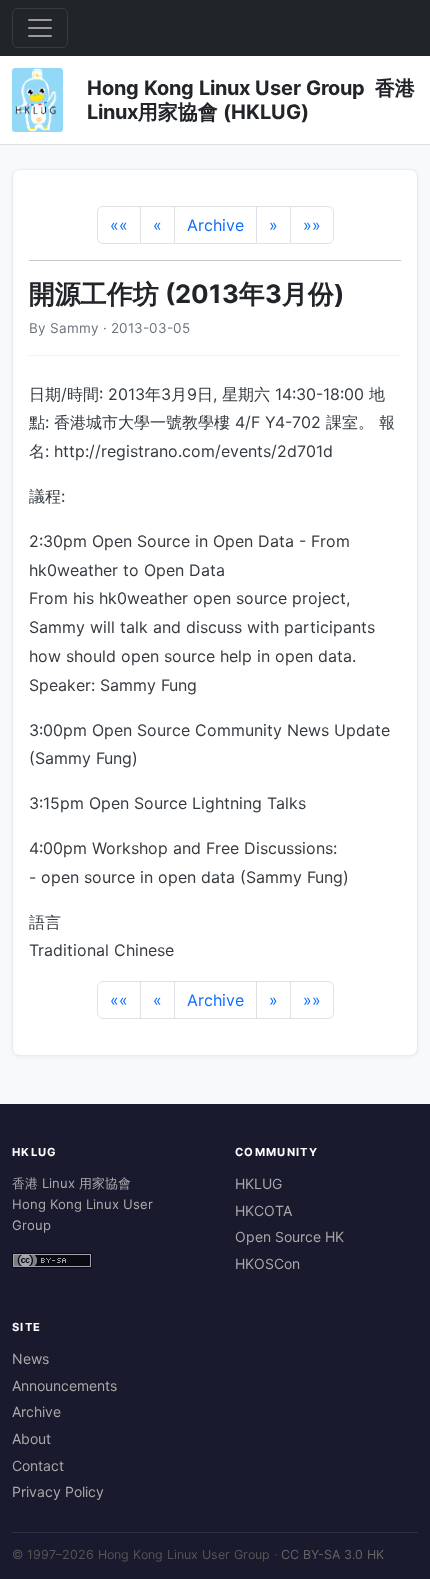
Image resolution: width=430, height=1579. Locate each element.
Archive (215, 225)
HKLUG (258, 1183)
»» (312, 225)
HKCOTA (263, 1210)
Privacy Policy (58, 1491)
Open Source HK (289, 1236)
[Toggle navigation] (40, 28)
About (31, 1438)
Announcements (64, 1385)
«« (119, 225)
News (30, 1358)
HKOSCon (267, 1263)
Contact (38, 1465)
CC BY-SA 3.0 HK (332, 1554)
